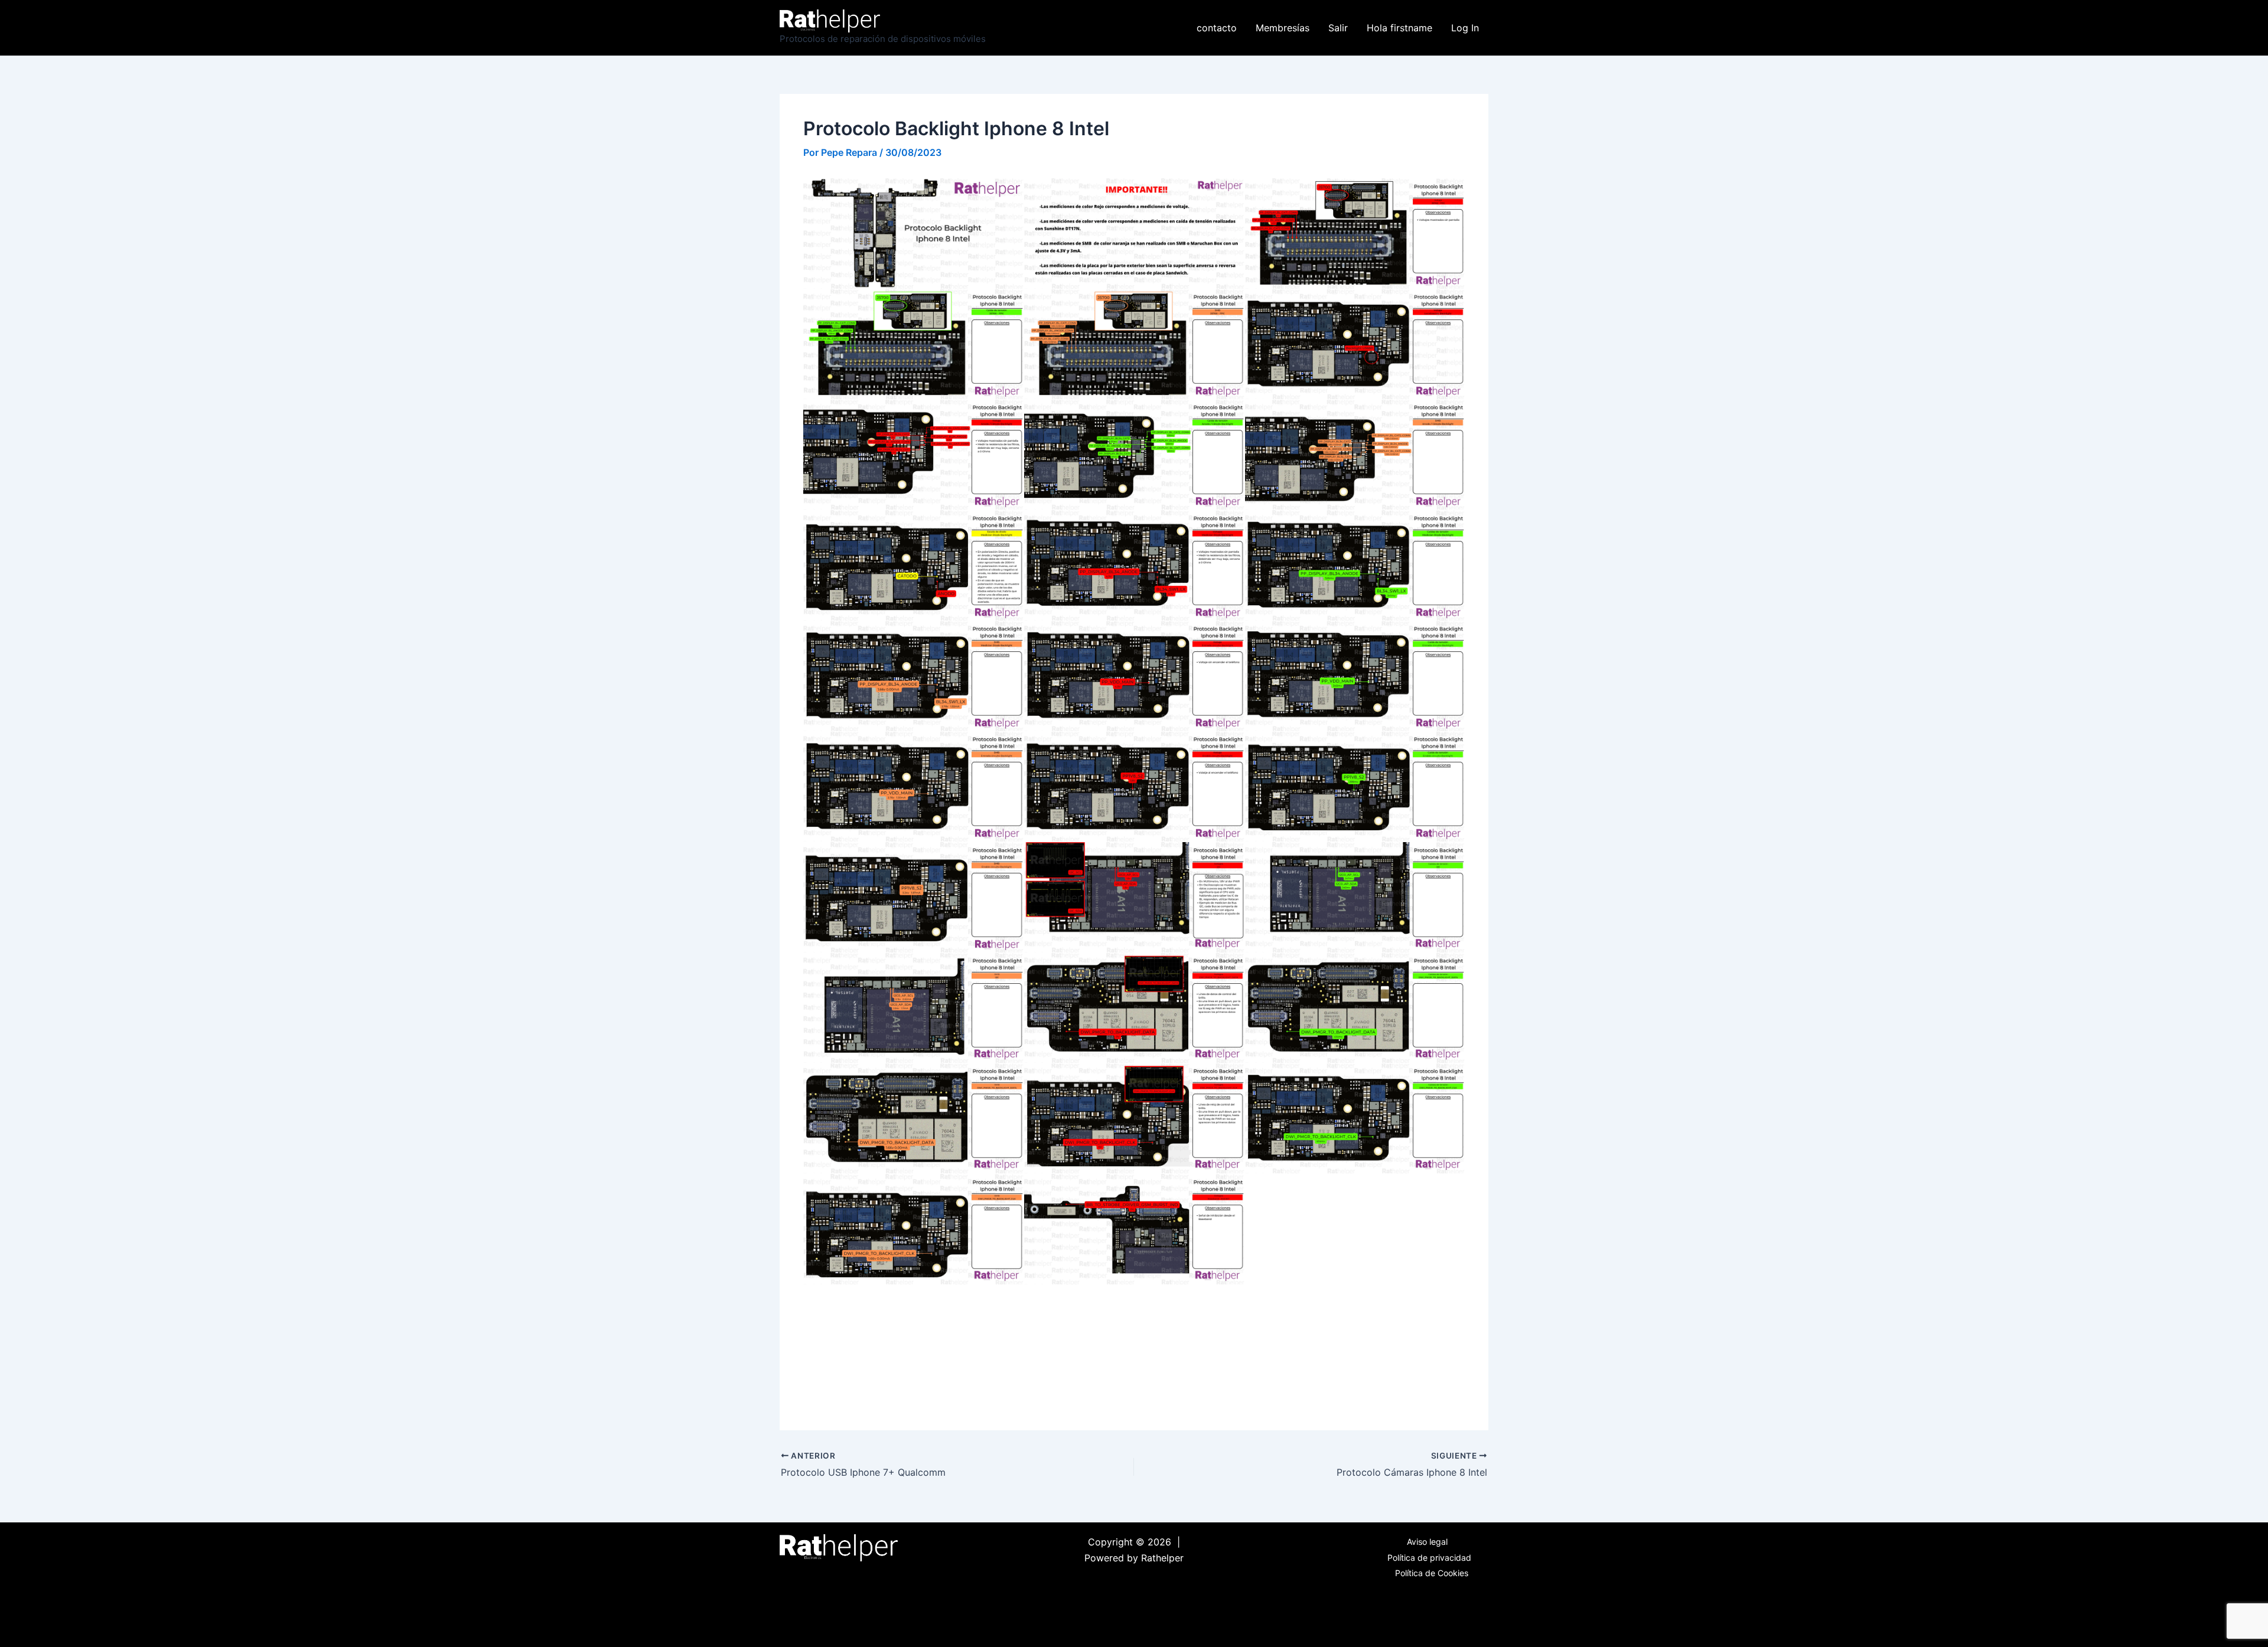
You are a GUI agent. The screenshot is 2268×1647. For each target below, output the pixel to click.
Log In (1465, 28)
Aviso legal (1427, 1542)
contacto (1217, 28)
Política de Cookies (1432, 1573)
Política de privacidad (1429, 1558)
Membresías (1283, 28)
